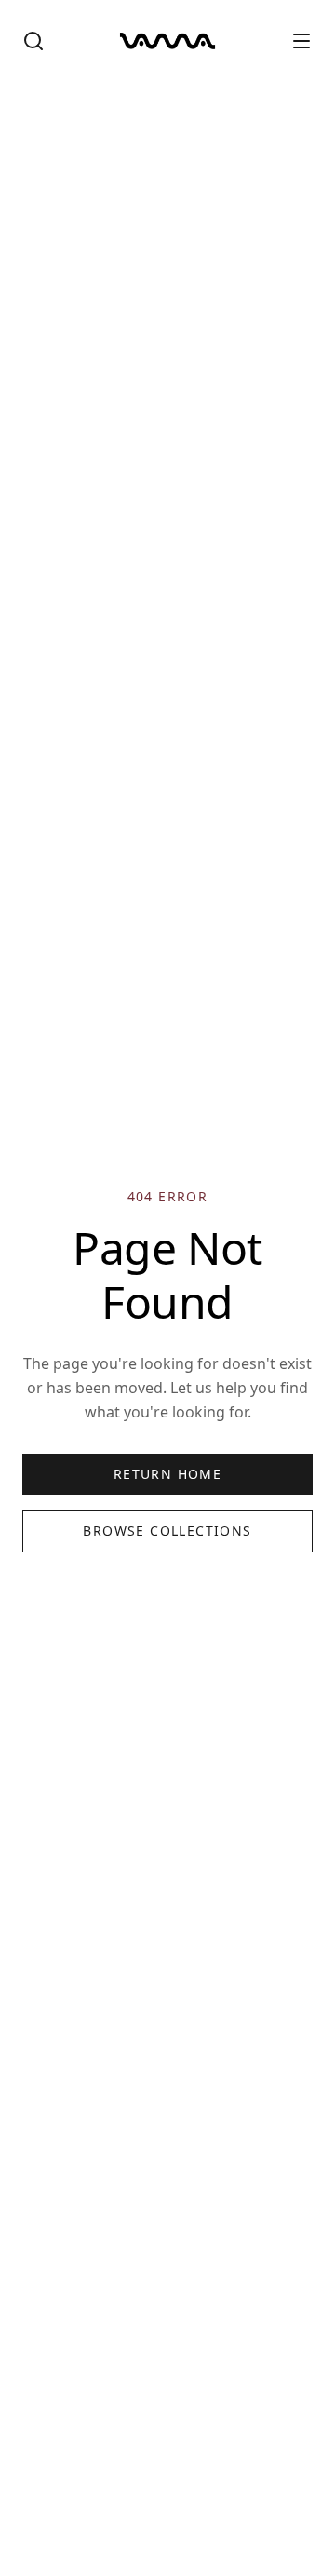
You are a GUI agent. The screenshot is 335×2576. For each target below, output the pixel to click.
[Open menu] (301, 41)
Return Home (167, 1474)
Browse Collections (167, 1531)
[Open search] (33, 41)
